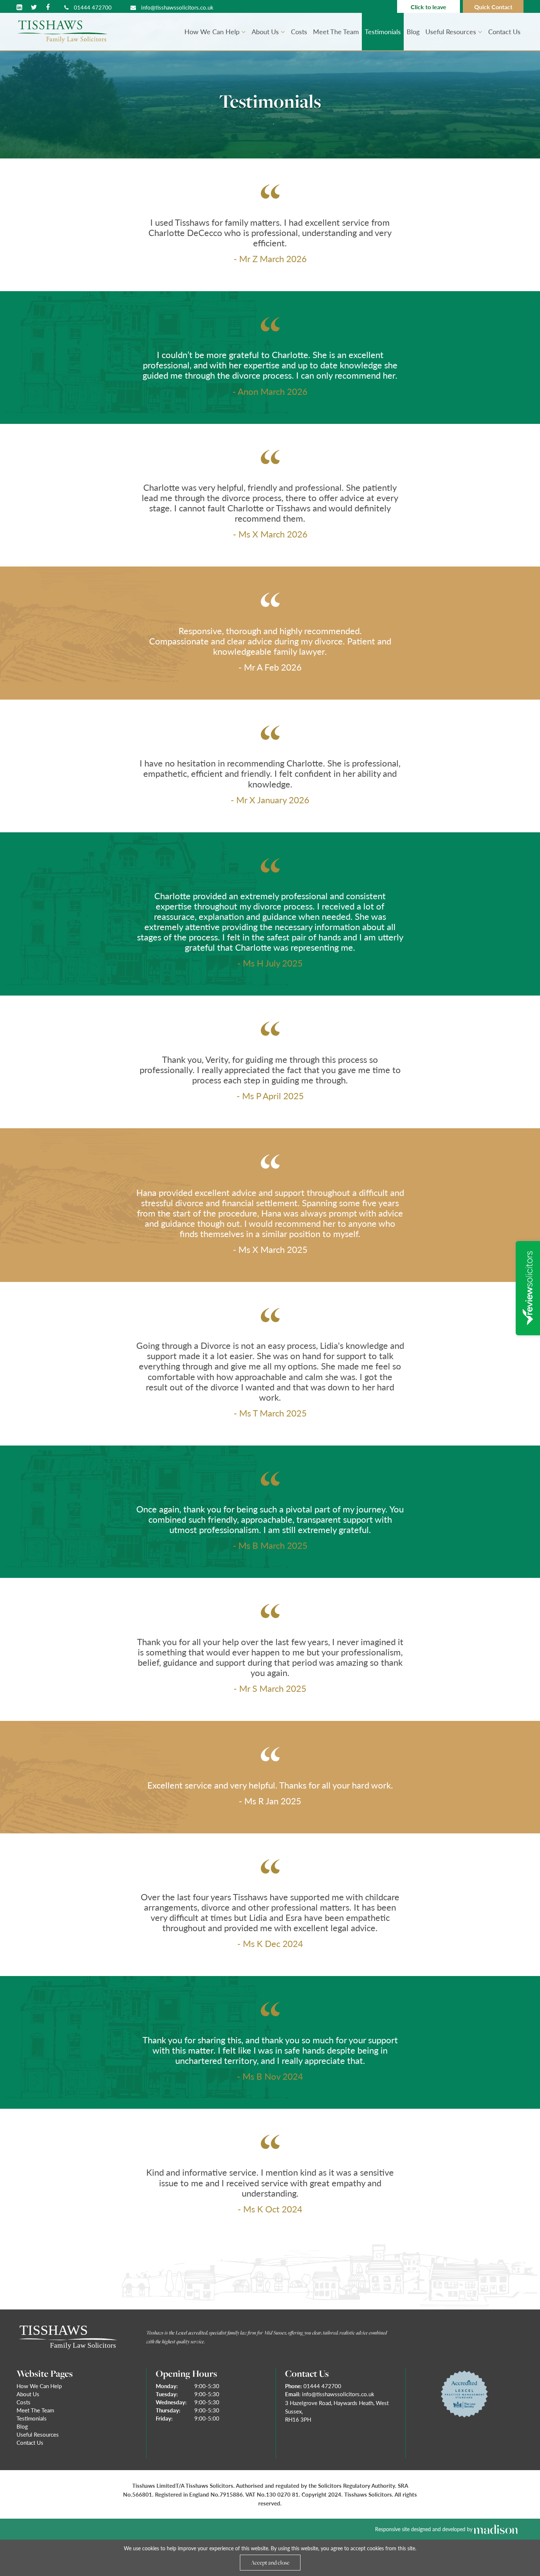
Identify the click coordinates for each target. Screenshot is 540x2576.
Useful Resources (452, 31)
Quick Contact (493, 7)
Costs (299, 31)
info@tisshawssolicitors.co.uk (177, 7)
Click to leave (429, 7)
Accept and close (270, 2562)
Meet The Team (336, 31)
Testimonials (383, 31)
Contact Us (504, 31)
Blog (413, 31)
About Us (266, 31)
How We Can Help (213, 31)
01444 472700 (92, 7)
